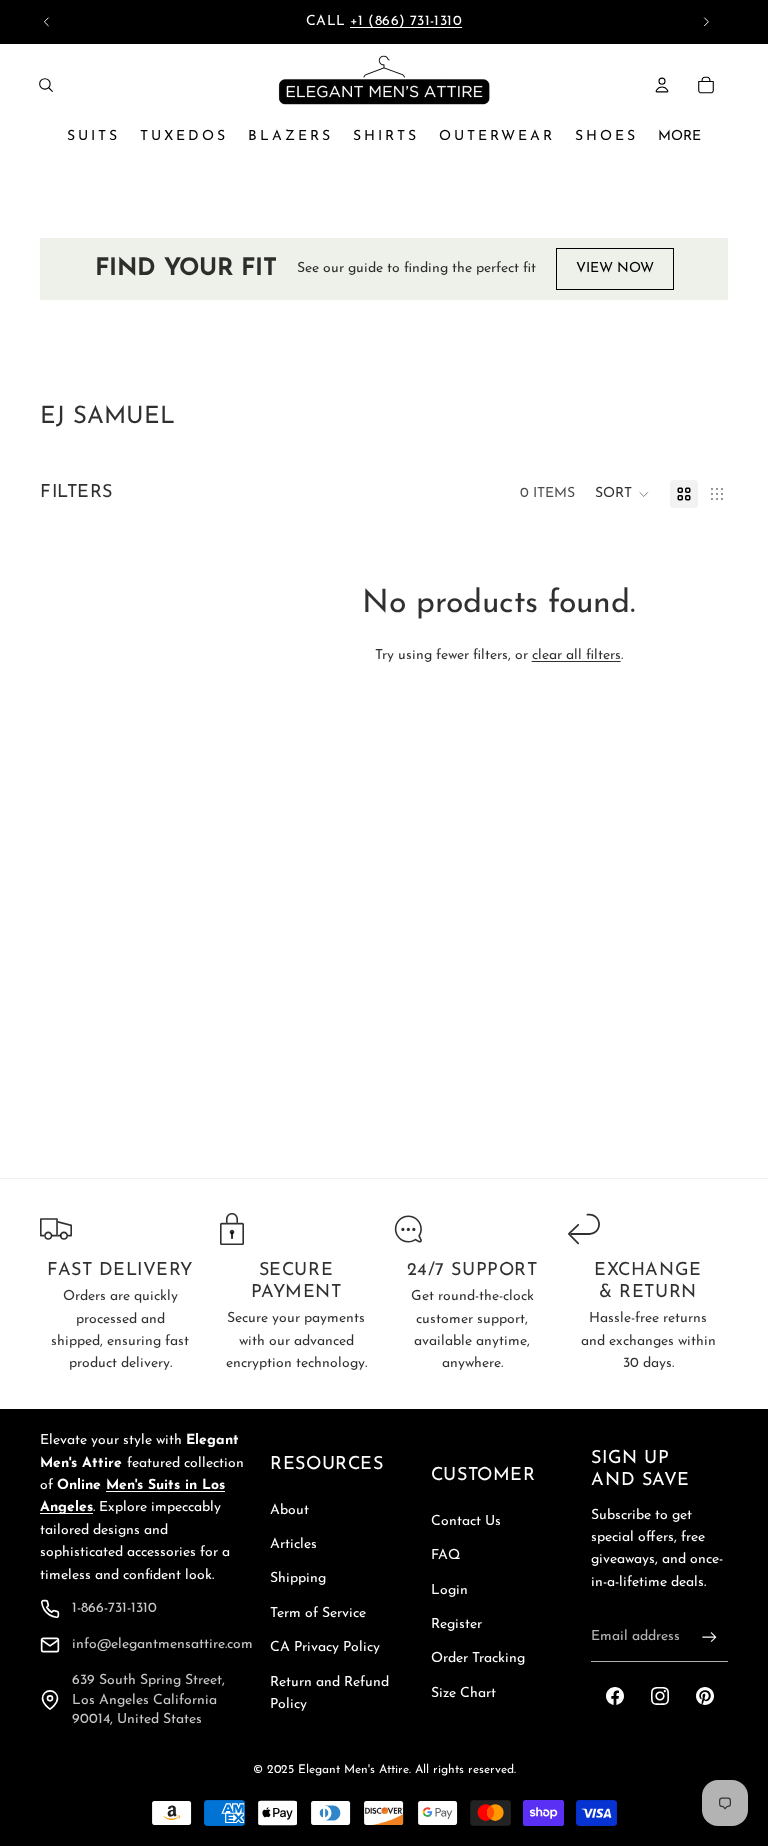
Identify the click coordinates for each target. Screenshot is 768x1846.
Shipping (298, 1578)
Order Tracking (478, 1658)
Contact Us (466, 1521)
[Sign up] (709, 1637)
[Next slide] (706, 22)
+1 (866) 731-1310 (406, 21)
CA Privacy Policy (325, 1647)
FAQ (445, 1555)
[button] (622, 494)
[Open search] (46, 85)
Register (456, 1624)
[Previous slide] (47, 22)
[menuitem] (679, 137)
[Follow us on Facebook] (615, 1696)
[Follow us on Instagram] (660, 1696)
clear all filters (576, 655)
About (289, 1510)
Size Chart (463, 1693)
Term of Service (318, 1613)
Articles (293, 1544)
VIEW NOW (615, 268)
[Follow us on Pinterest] (705, 1696)
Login (449, 1590)
